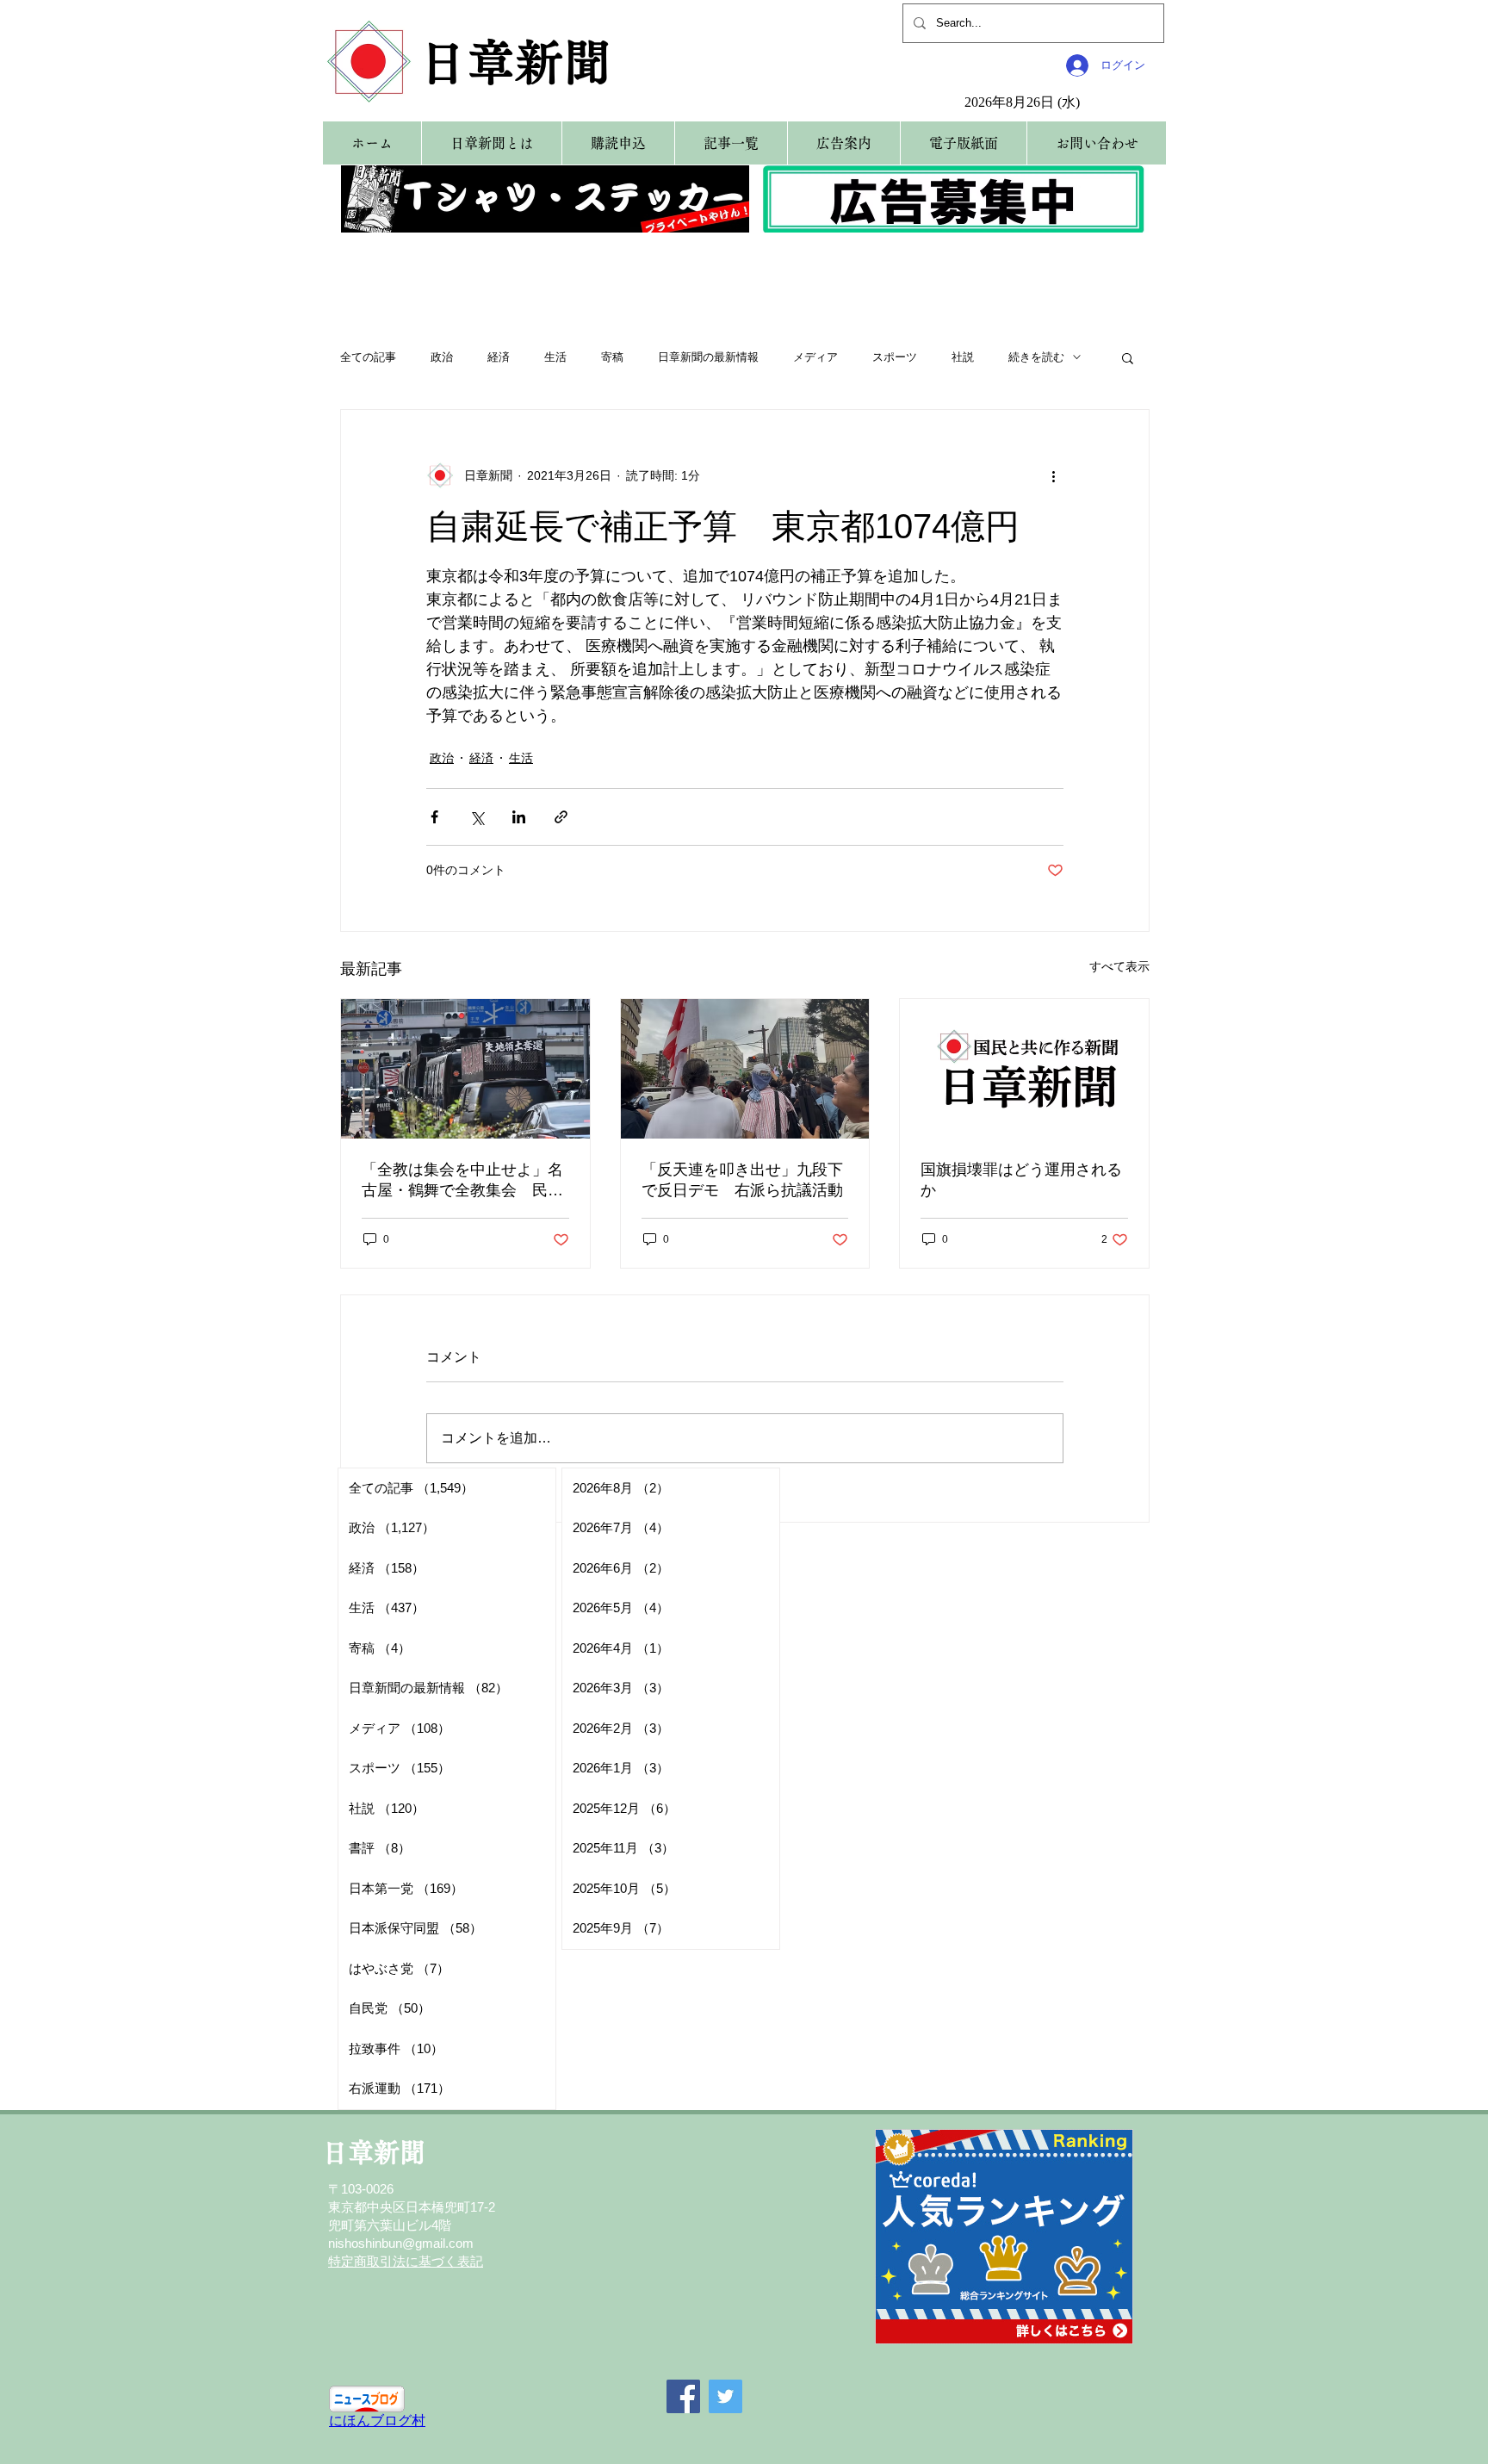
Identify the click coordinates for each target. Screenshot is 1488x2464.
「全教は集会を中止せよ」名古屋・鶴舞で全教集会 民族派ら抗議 (462, 1181)
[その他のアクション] (1053, 475)
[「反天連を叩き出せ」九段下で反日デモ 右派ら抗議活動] (745, 1069)
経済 (499, 357)
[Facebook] (683, 2396)
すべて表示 (1119, 966)
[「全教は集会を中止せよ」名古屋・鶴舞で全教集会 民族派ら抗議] (465, 1069)
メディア (815, 357)
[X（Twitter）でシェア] (477, 817)
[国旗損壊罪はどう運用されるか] (1024, 1069)
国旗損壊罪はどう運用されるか (1021, 1180)
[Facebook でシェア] (434, 817)
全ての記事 (368, 357)
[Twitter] (725, 2396)
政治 (442, 357)
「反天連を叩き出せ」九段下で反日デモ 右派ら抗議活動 (742, 1180)
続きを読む (1036, 357)
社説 (963, 357)
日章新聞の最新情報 (708, 357)
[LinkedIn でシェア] (519, 817)
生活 (555, 357)
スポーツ (895, 357)
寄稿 (612, 357)
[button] (1128, 357)
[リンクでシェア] (561, 817)
